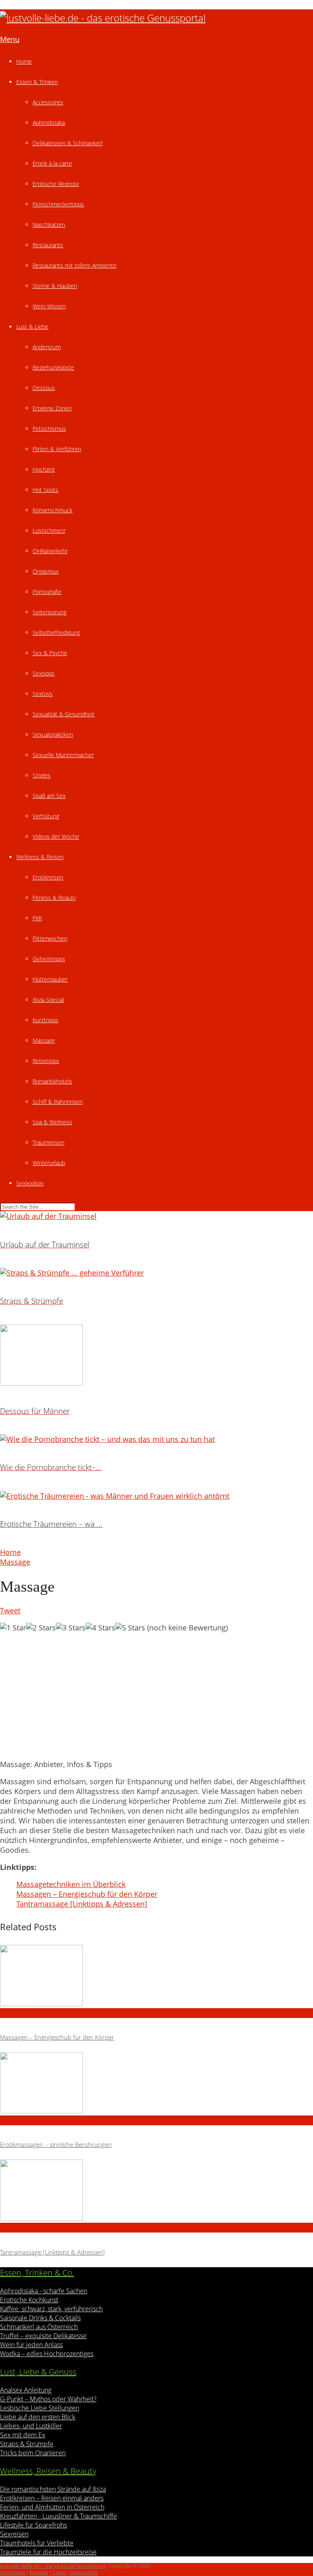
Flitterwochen (50, 938)
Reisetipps (46, 1061)
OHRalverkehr (50, 551)
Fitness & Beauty (54, 898)
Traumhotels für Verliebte (37, 2543)
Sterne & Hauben (55, 286)
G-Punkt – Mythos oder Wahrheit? (48, 2399)
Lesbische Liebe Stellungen (40, 2408)
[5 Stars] (130, 1628)
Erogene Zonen (52, 408)
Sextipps (44, 673)
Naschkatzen (49, 225)
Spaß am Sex (49, 796)
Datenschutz (84, 2573)
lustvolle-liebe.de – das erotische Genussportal (53, 2566)
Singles (42, 775)
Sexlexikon (30, 1183)
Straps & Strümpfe (27, 2444)
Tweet (10, 1610)
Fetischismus (49, 429)
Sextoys (43, 694)
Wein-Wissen (49, 306)
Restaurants (48, 245)
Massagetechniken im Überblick (71, 1884)
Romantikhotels (52, 1081)
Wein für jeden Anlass (31, 2345)
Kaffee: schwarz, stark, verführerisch (51, 2309)
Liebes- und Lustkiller (31, 2426)
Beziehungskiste (53, 367)
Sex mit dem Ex (23, 2435)
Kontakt (39, 2573)
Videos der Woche (56, 836)
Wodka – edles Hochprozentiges (47, 2354)
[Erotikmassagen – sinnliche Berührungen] (156, 2084)
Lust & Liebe (32, 327)
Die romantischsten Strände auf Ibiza (53, 2489)
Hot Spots (45, 490)
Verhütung (46, 816)
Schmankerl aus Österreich (39, 2327)
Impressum (13, 2573)
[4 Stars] (100, 1628)
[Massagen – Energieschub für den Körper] (156, 1977)
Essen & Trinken (37, 82)
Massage (44, 1040)
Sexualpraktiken (53, 734)
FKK (37, 918)
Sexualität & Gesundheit (64, 714)
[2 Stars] (41, 1628)
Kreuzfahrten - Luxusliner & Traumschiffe (58, 2516)
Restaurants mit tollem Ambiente (75, 265)
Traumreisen (48, 1142)
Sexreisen (14, 2534)
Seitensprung (50, 612)
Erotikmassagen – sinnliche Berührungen (56, 2144)
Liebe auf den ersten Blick (38, 2417)
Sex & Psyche (50, 653)
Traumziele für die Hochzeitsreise (48, 2552)
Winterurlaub (49, 1163)
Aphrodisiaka (49, 123)
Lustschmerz (49, 530)
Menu (10, 39)
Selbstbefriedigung (56, 632)
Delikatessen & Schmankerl (68, 143)
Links (59, 2573)
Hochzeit (44, 469)
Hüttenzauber (50, 979)
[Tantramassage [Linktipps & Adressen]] (156, 2191)
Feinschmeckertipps (58, 204)
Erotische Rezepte (56, 184)
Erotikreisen (48, 877)
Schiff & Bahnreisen (58, 1102)
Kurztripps (45, 1020)
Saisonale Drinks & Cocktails (40, 2318)
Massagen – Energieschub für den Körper (87, 1894)
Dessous (44, 388)
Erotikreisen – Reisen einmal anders (52, 2498)
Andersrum (47, 347)
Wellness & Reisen (40, 857)
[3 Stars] (71, 1628)
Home (24, 61)
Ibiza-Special (48, 1000)
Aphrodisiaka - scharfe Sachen (44, 2291)
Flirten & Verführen (57, 449)
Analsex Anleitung (26, 2390)
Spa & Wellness (52, 1122)
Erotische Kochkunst (29, 2300)
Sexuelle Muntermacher (63, 755)
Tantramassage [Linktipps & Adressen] (82, 1904)
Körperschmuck (53, 510)
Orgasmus (46, 571)
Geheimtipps (49, 959)
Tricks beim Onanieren (33, 2453)
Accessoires (48, 102)
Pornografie (47, 592)
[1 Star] (13, 1628)
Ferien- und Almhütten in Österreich (52, 2507)
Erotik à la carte (52, 163)
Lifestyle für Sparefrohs (33, 2525)
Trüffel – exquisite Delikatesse (43, 2336)
